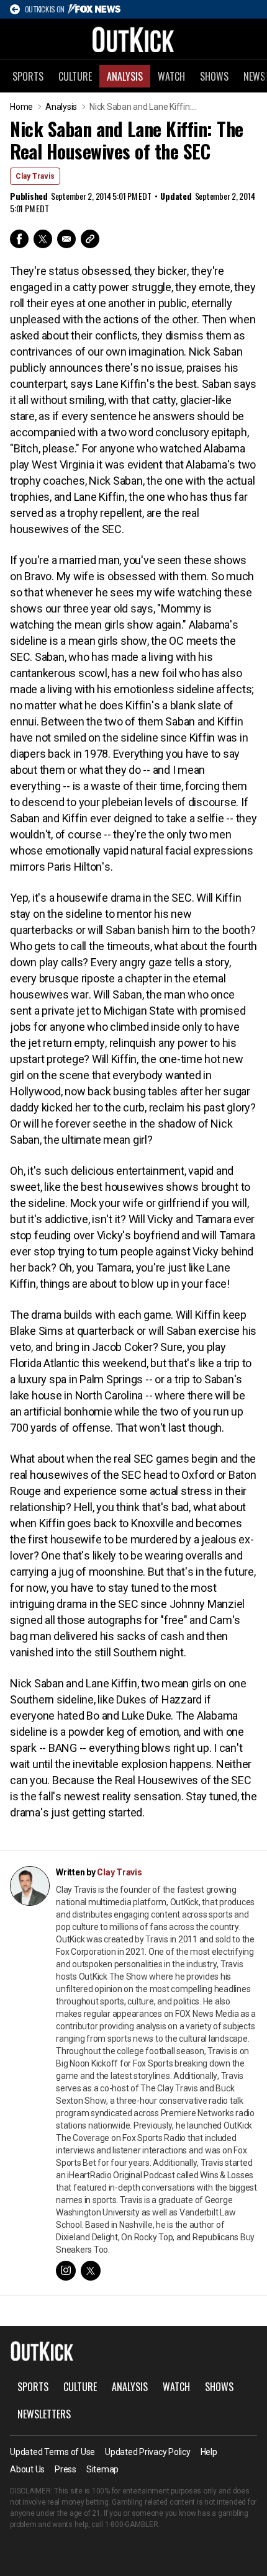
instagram (66, 2271)
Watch (171, 76)
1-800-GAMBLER (132, 2524)
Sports (28, 76)
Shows (214, 76)
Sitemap (102, 2469)
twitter (91, 2271)
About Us (27, 2469)
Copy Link (90, 239)
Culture (75, 76)
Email (66, 239)
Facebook (19, 239)
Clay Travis (35, 176)
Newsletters (44, 2414)
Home (21, 107)
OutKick (133, 39)
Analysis (125, 76)
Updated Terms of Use (52, 2452)
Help (209, 2452)
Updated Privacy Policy (148, 2452)
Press (66, 2469)
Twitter (43, 239)
